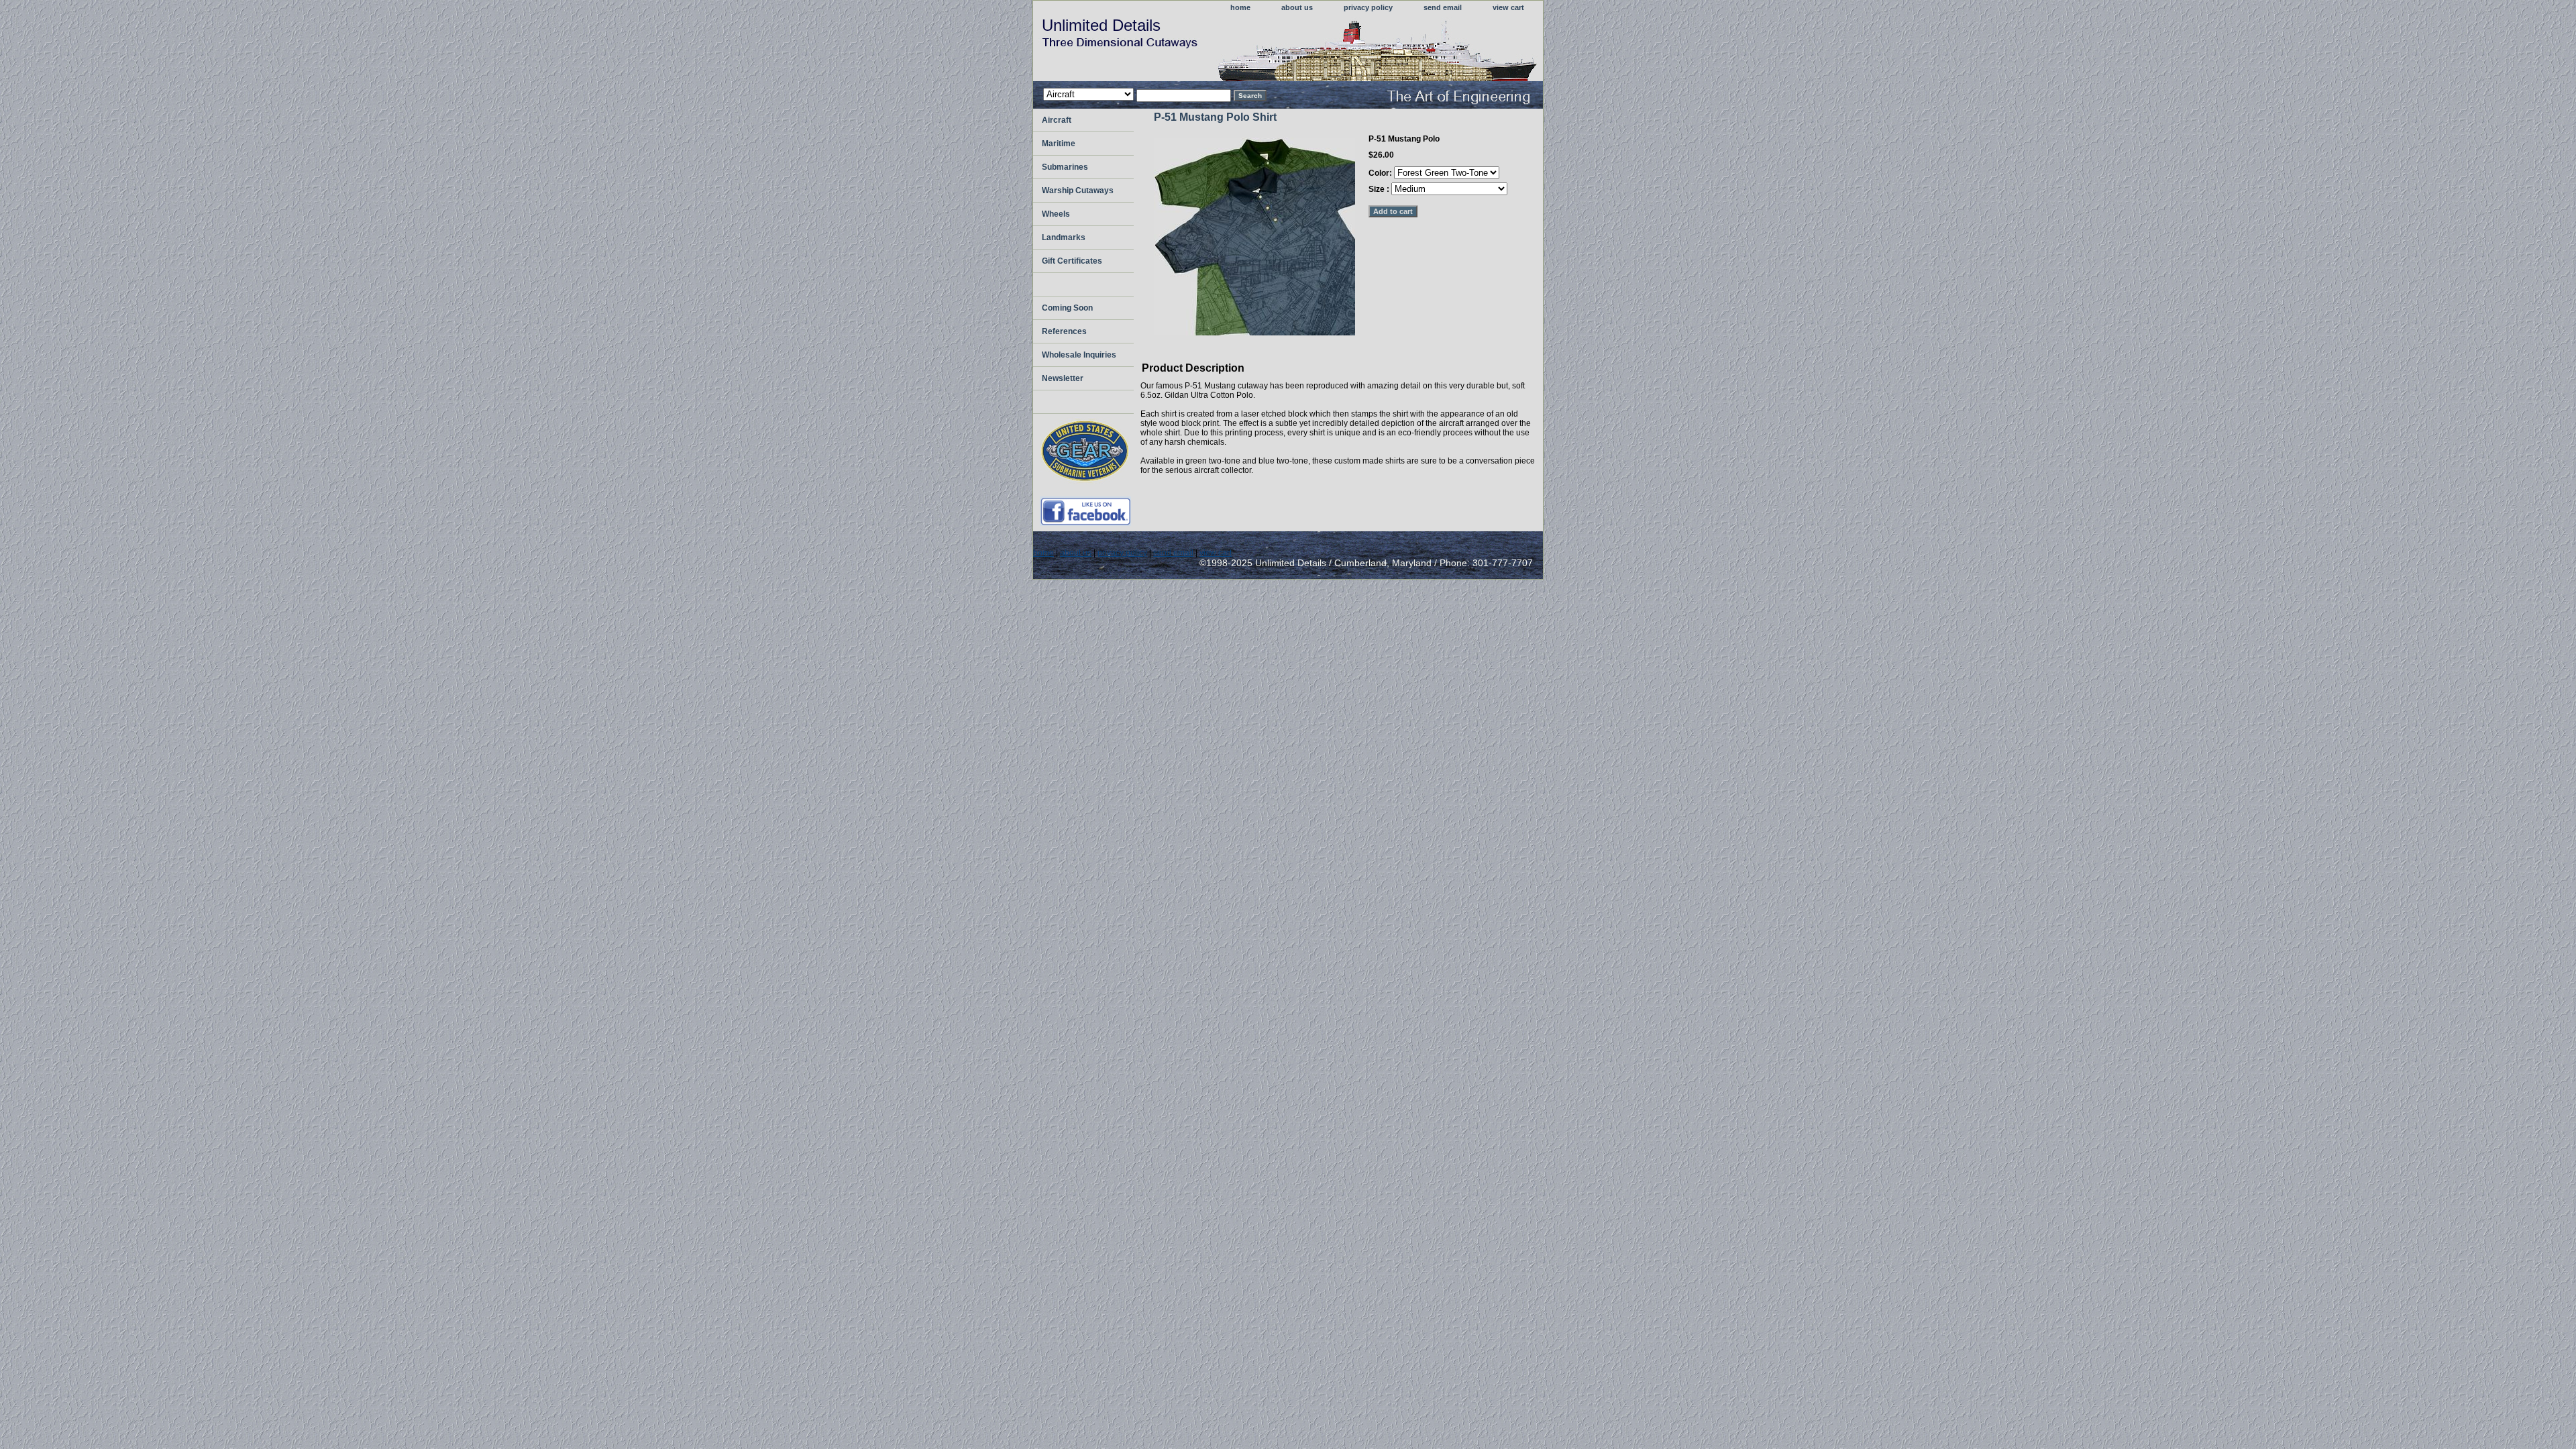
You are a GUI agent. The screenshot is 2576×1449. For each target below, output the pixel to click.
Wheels (1056, 214)
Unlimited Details (1101, 25)
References (1064, 331)
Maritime (1059, 144)
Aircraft (1057, 120)
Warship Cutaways (1078, 191)
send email (1443, 7)
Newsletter (1063, 378)
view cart (1508, 7)
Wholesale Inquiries (1079, 355)
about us (1297, 7)
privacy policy (1368, 7)
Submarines (1065, 167)
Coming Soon (1067, 308)
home (1240, 7)
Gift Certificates (1072, 261)
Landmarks (1064, 237)
